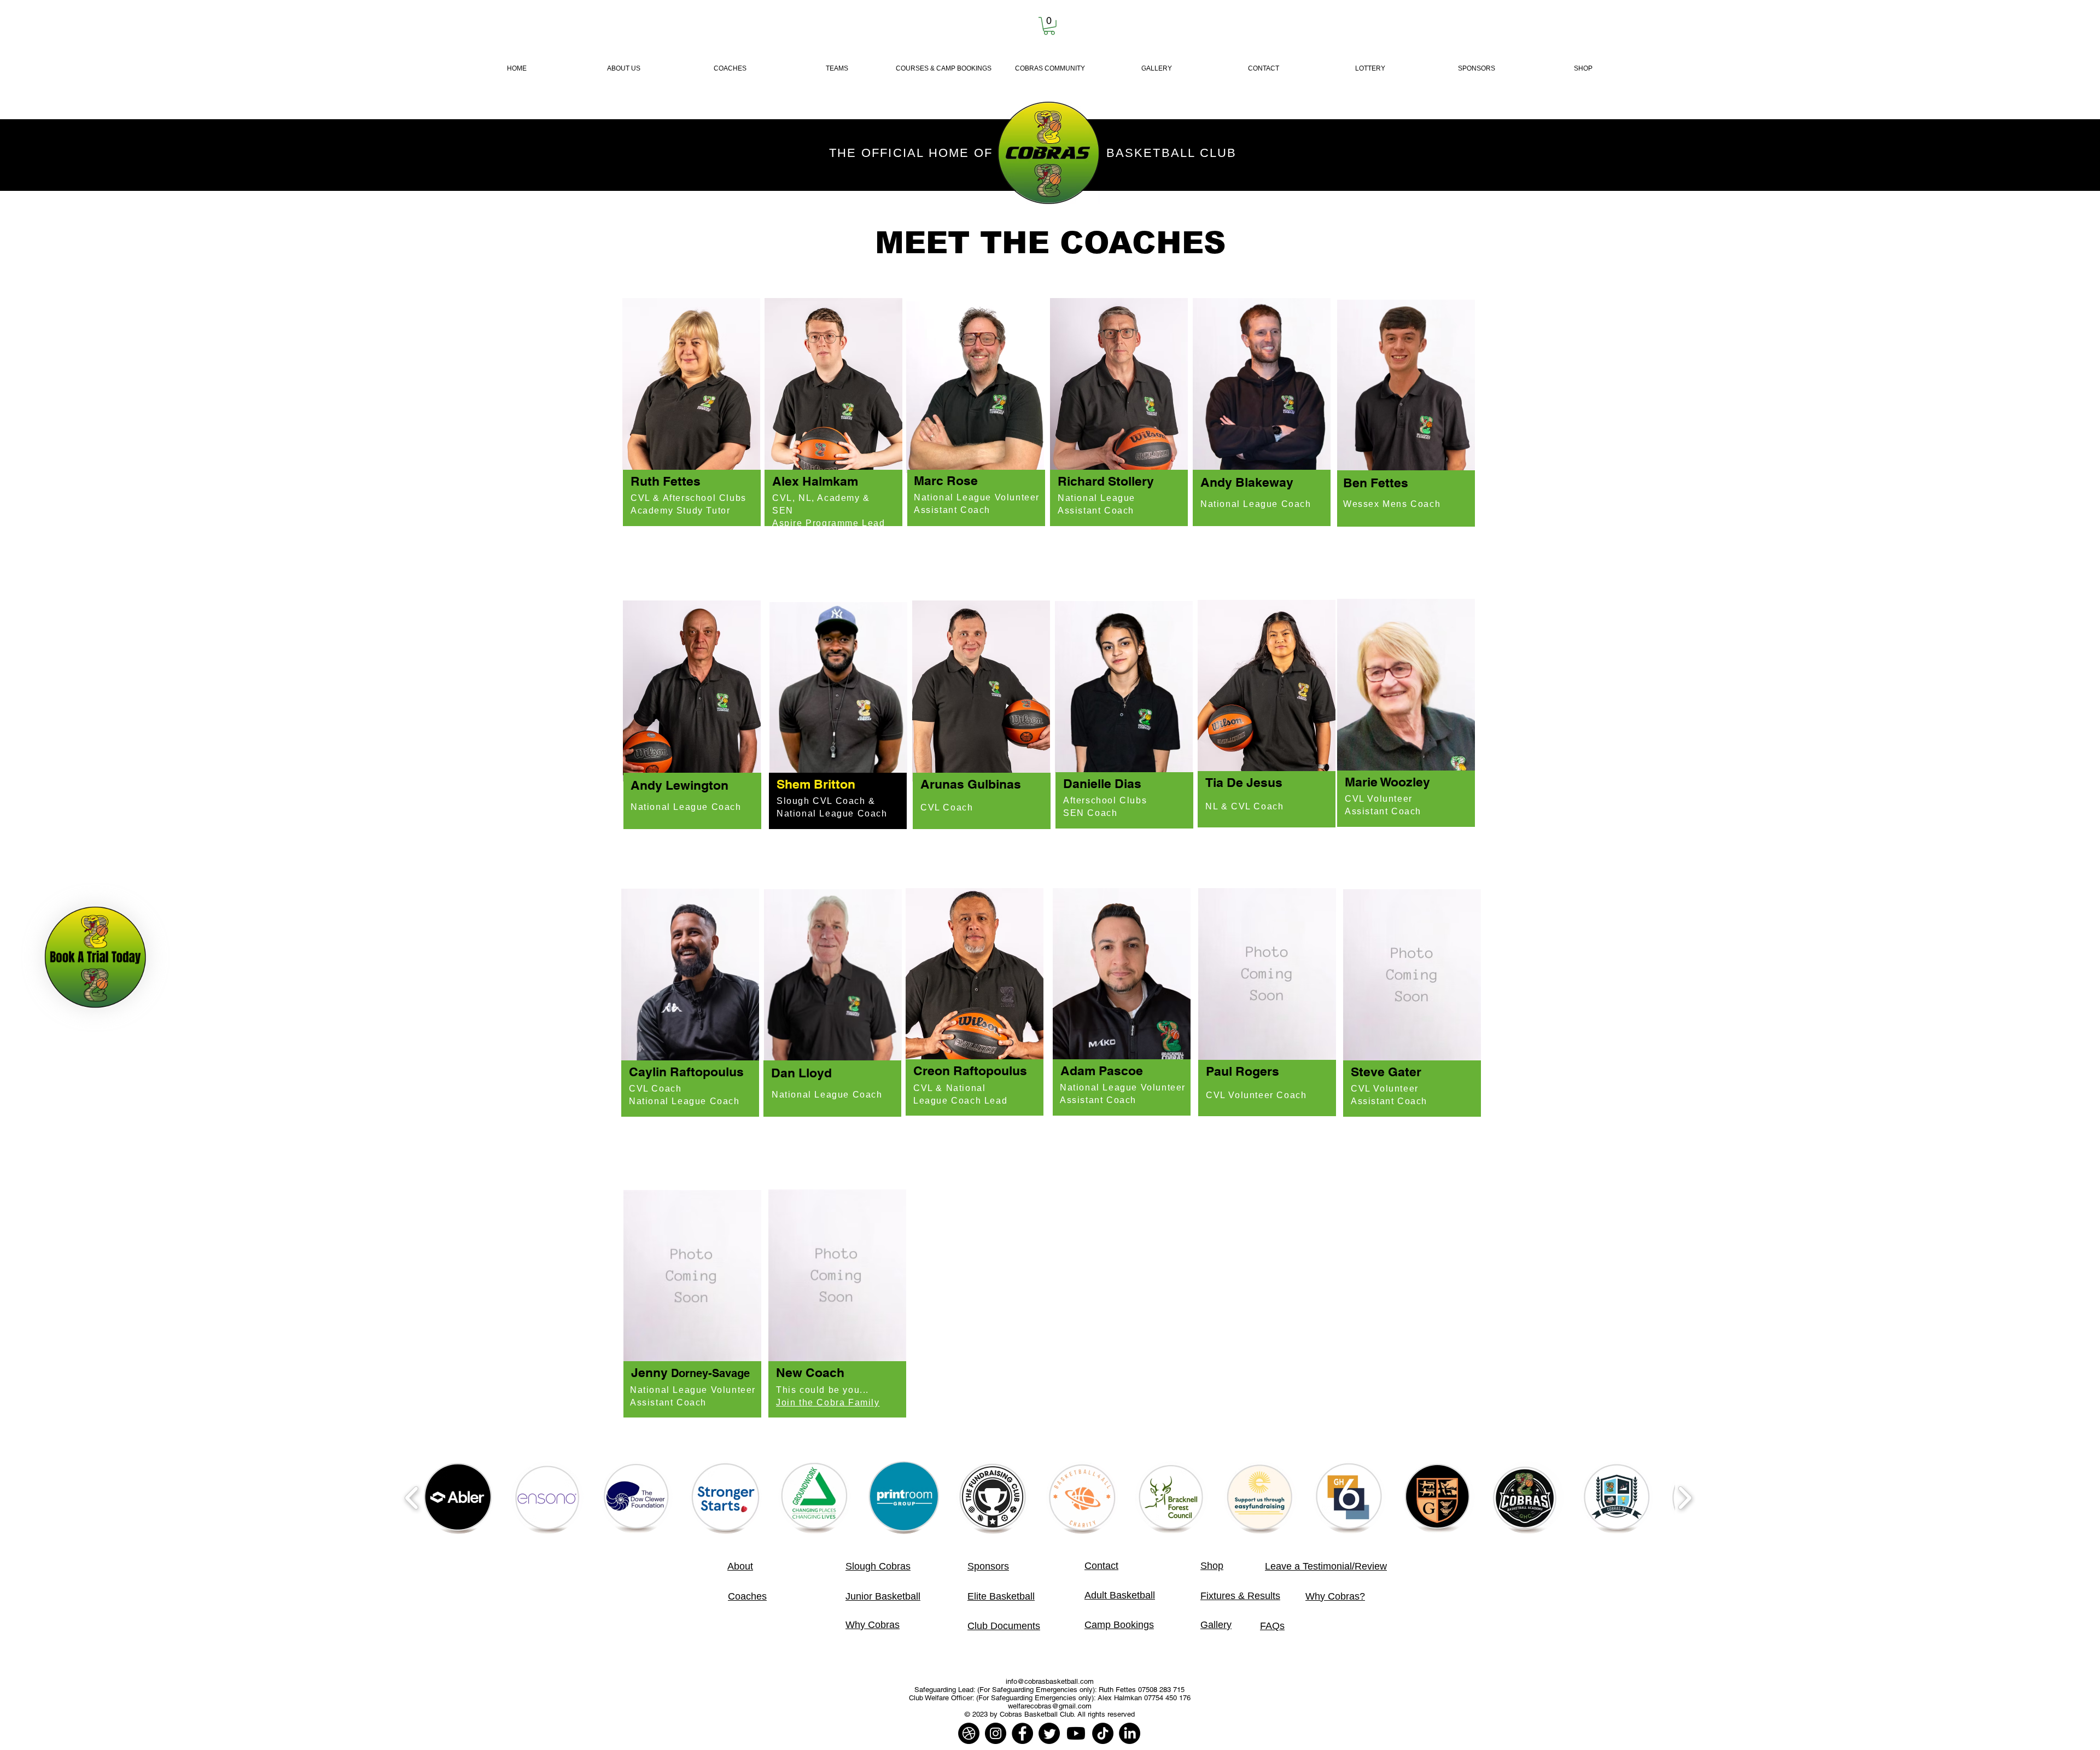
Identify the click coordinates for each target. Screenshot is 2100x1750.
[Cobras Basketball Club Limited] (969, 1733)
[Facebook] (1022, 1733)
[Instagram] (996, 1733)
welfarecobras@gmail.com (1050, 1706)
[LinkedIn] (1130, 1733)
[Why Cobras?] (95, 957)
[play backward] (412, 1498)
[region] (692, 417)
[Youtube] (1076, 1733)
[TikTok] (1103, 1733)
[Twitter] (1049, 1733)
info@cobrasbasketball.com (1050, 1681)
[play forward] (1685, 1498)
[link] (1049, 26)
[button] (837, 69)
